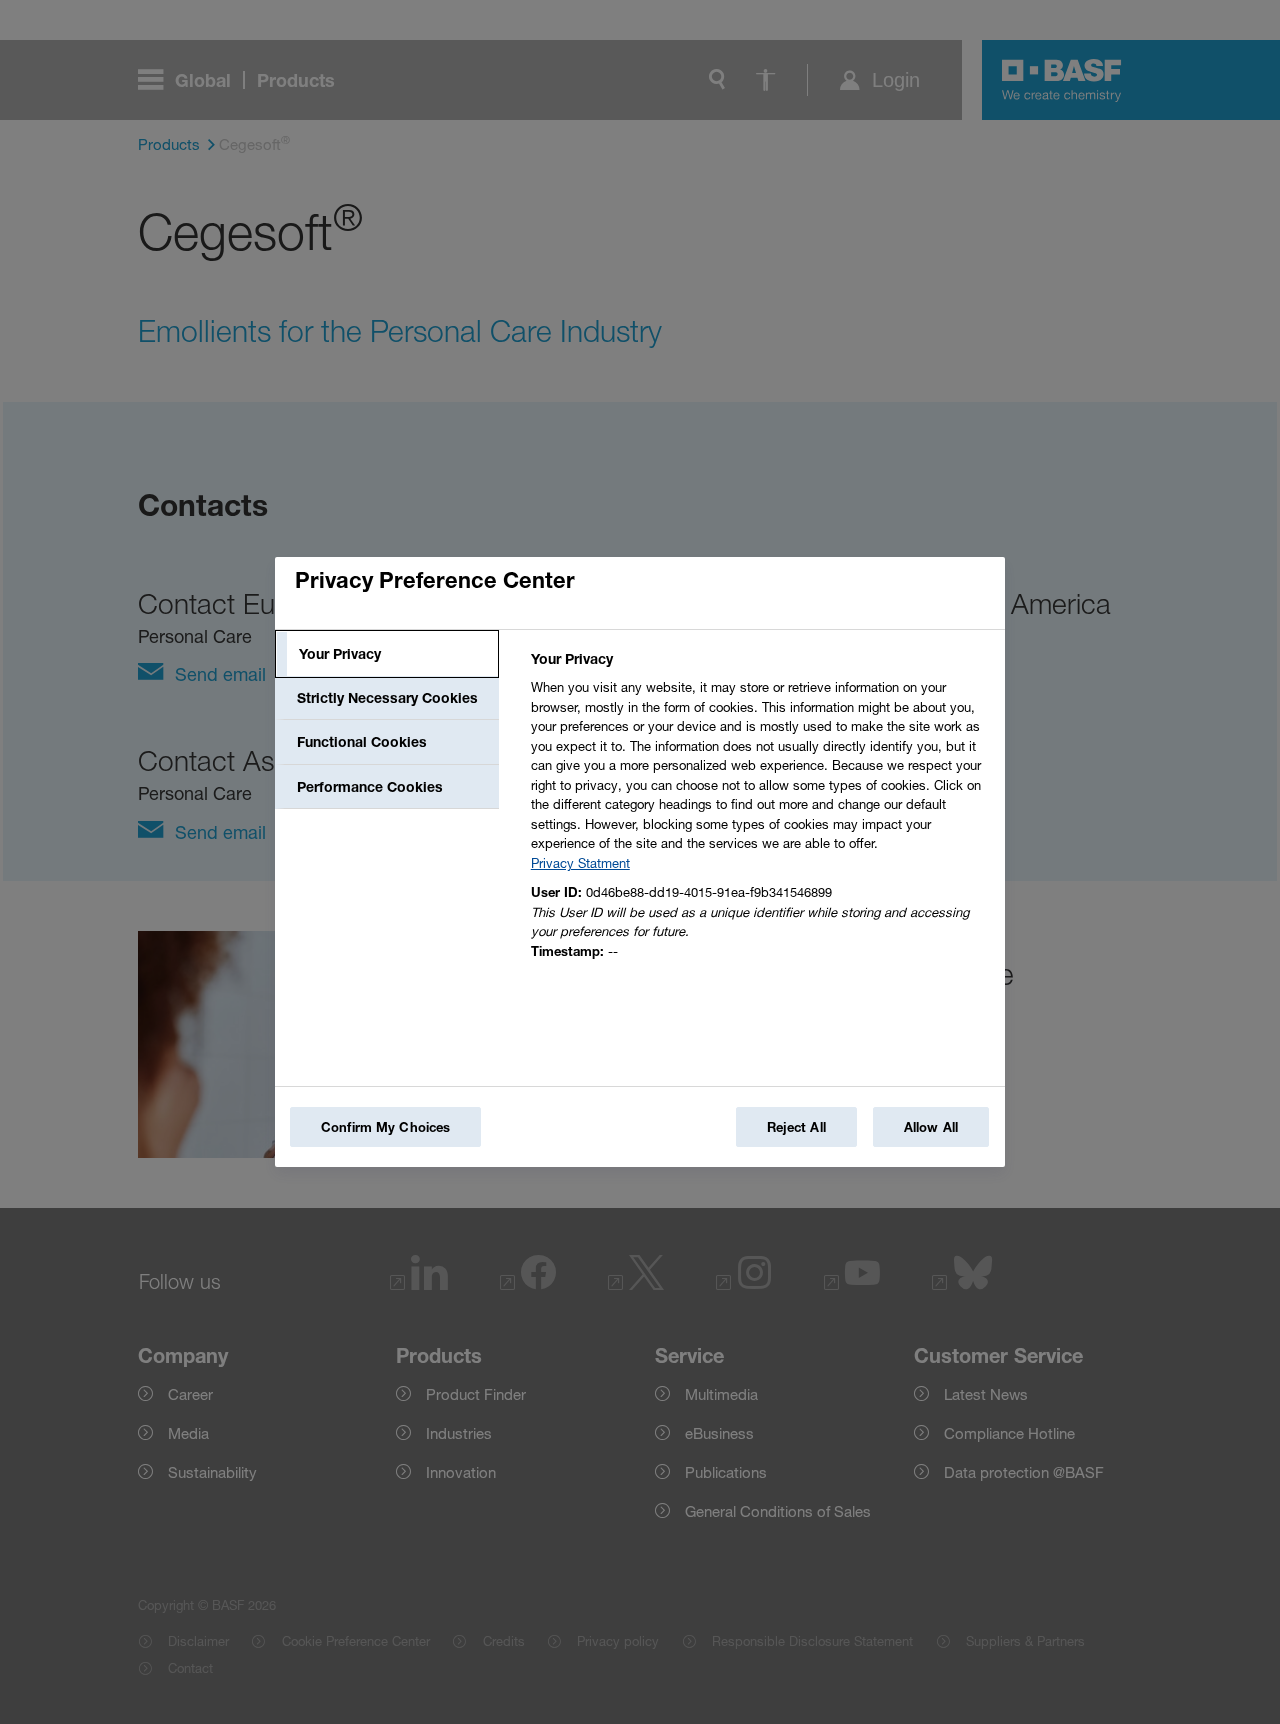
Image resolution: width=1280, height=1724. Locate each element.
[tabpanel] (759, 810)
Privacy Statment (580, 863)
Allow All (931, 1127)
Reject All (796, 1127)
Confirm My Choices (385, 1127)
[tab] (387, 654)
